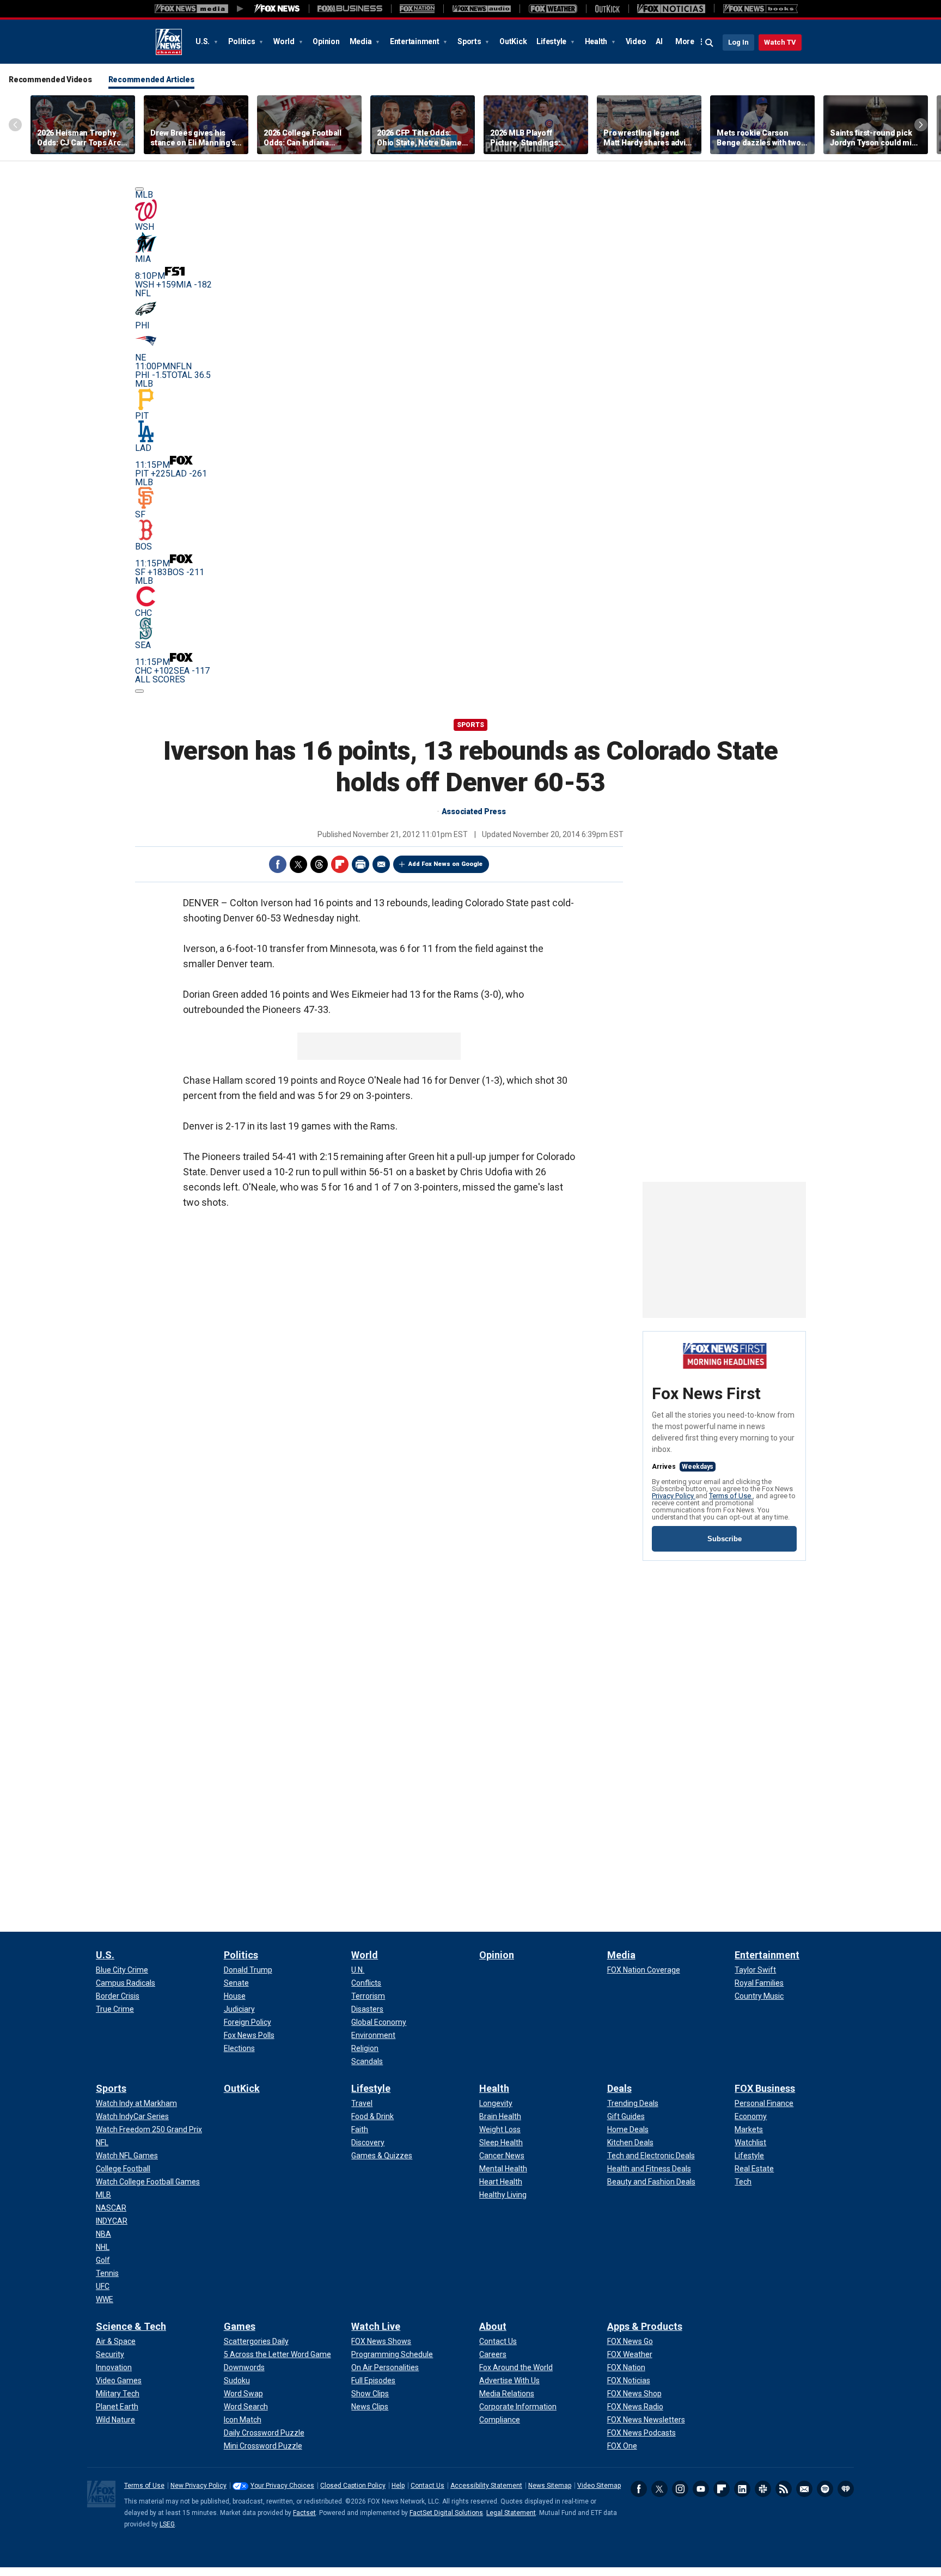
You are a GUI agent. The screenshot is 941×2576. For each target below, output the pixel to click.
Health (597, 41)
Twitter (298, 864)
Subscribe (725, 1539)
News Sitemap (550, 2486)
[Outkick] (607, 9)
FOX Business (765, 2088)
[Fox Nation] (417, 9)
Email (381, 864)
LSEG (167, 2524)
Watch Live (376, 2326)
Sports (470, 41)
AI (659, 41)
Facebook (278, 864)
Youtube (701, 2489)
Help (398, 2486)
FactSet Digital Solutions (446, 2513)
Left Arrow (15, 125)
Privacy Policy (674, 1496)
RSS (784, 2489)
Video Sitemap (599, 2486)
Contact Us (427, 2486)
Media (362, 41)
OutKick (513, 41)
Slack (763, 2489)
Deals (619, 2088)
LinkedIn (742, 2489)
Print (360, 864)
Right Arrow (921, 125)
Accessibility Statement (486, 2486)
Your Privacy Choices (282, 2486)
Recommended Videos (50, 80)
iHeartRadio (846, 2489)
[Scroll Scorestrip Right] (139, 691)
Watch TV (780, 42)
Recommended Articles (151, 80)
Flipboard (340, 864)
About (493, 2326)
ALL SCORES (160, 679)
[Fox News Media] (277, 9)
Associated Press (474, 811)
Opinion (326, 41)
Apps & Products (645, 2326)
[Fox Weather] (553, 9)
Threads (319, 864)
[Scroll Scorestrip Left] (139, 189)
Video (636, 41)
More (685, 41)
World (285, 41)
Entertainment (415, 41)
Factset (304, 2513)
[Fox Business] (350, 9)
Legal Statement (511, 2513)
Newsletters (804, 2489)
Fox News (169, 42)
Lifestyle (552, 41)
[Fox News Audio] (481, 9)
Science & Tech (131, 2326)
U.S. (203, 41)
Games (240, 2326)
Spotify (825, 2489)
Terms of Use (731, 1496)
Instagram (680, 2489)
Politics (243, 41)
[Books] (760, 9)
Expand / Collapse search (710, 43)
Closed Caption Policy (353, 2486)
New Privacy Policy (198, 2486)
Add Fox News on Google (445, 864)
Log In (738, 42)
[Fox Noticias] (671, 9)
